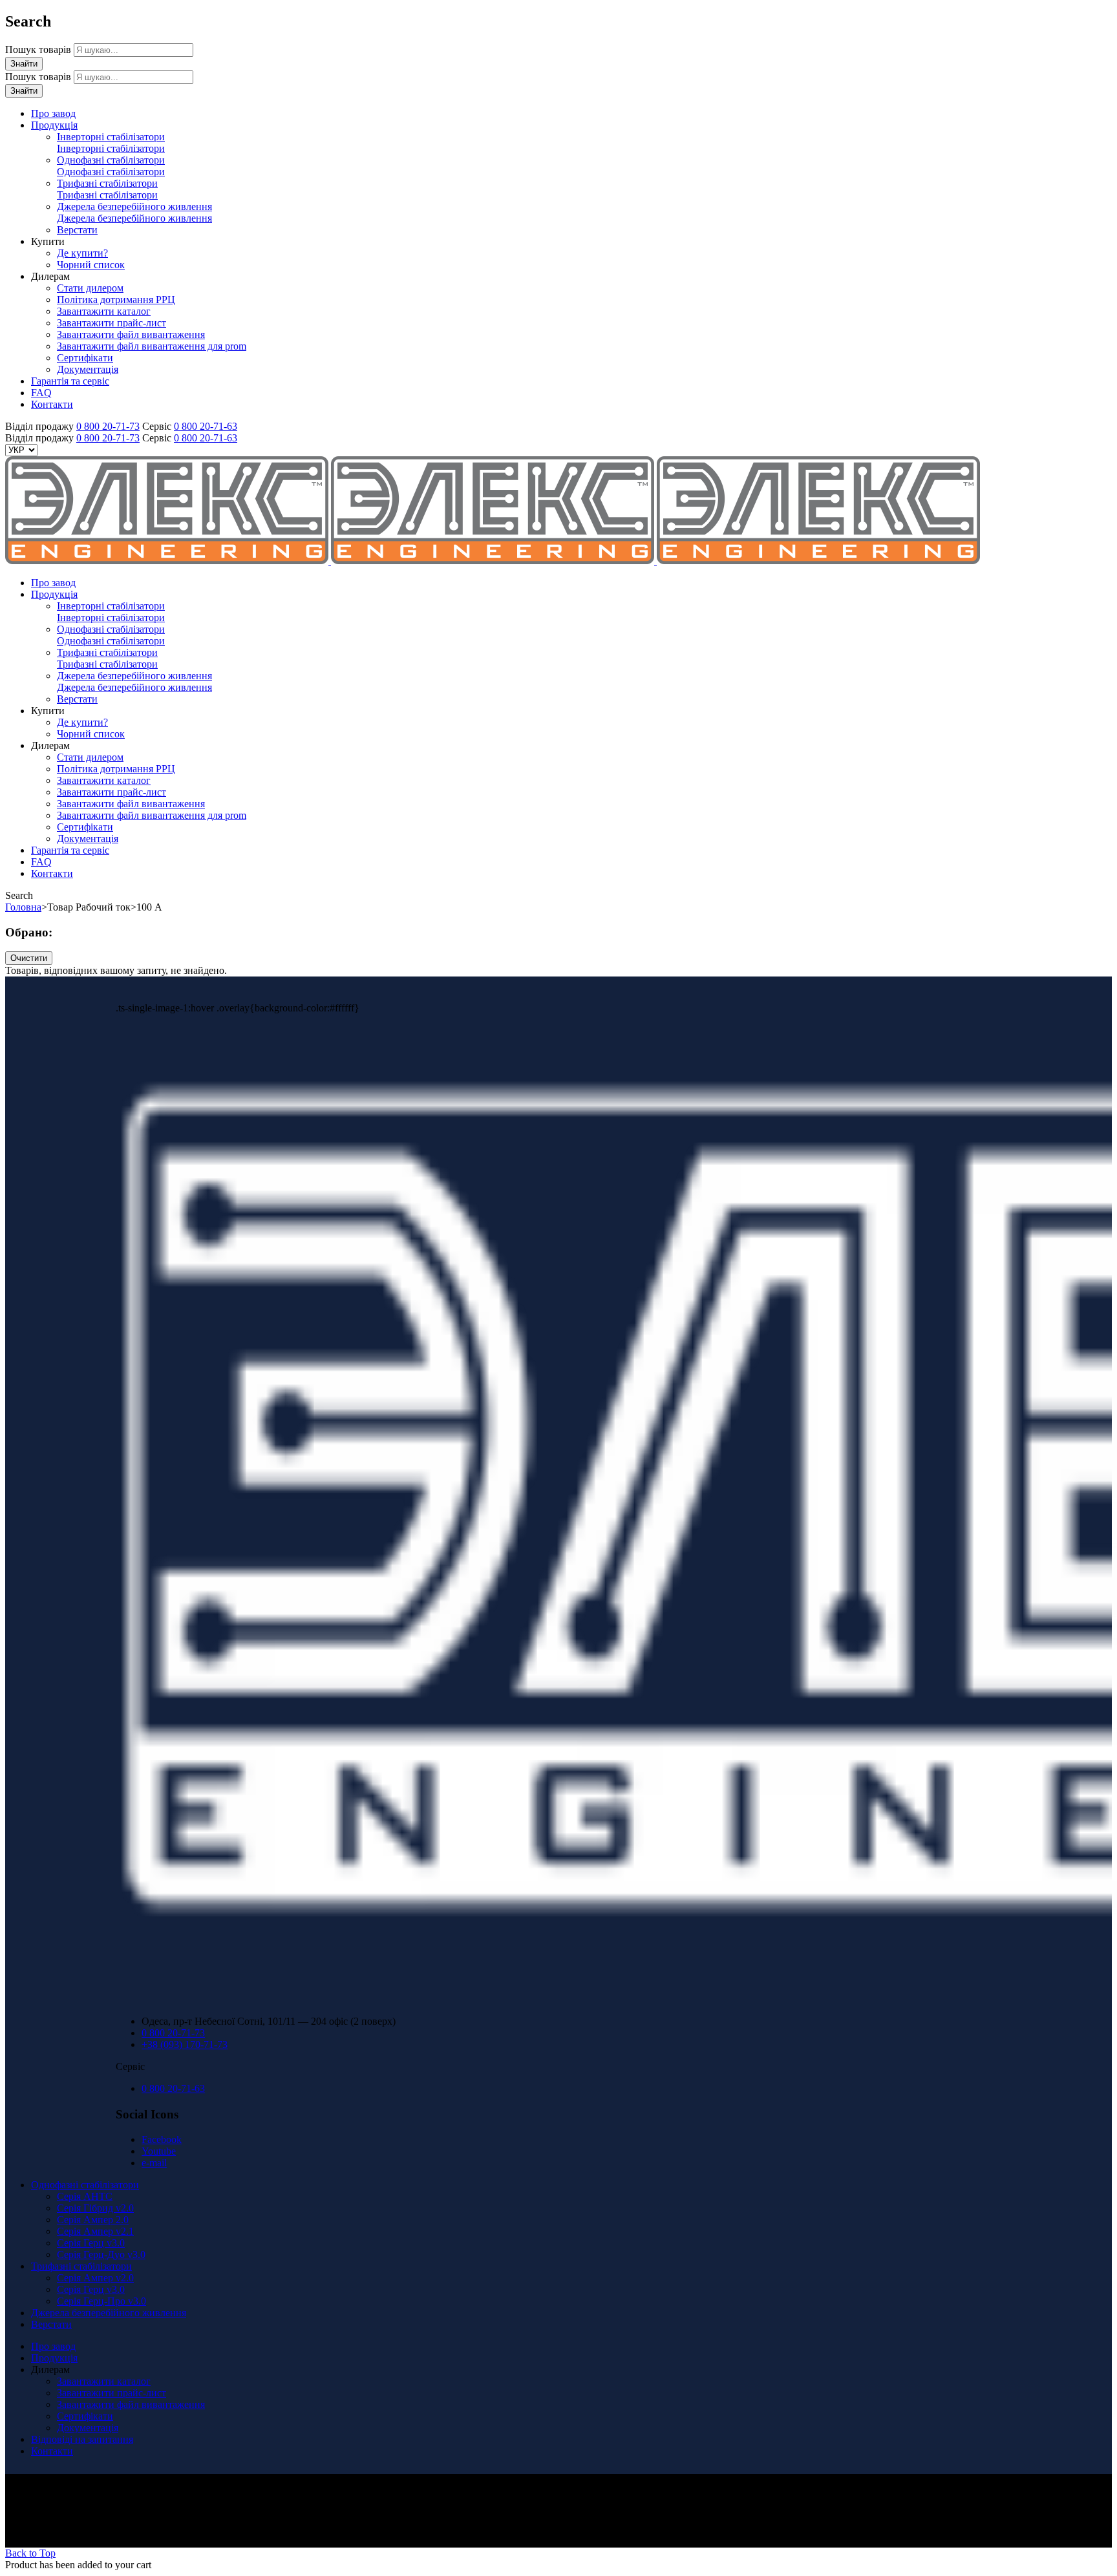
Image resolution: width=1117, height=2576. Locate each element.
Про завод (53, 2346)
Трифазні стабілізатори (81, 2266)
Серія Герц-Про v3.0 (101, 2301)
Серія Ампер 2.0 (93, 2220)
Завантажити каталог (104, 2381)
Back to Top (30, 2553)
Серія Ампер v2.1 (95, 2231)
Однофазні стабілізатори (85, 2185)
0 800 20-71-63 (206, 426)
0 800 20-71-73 (108, 426)
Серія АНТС (85, 2196)
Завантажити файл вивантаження (131, 2404)
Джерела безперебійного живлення (109, 2313)
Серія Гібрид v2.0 (95, 2208)
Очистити (29, 958)
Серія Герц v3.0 (91, 2243)
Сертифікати (85, 2416)
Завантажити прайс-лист (112, 2393)
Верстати (51, 2324)
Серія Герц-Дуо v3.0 (101, 2254)
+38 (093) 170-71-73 (185, 2044)
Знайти (24, 64)
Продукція (54, 2358)
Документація (88, 2428)
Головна (23, 907)
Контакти (52, 2451)
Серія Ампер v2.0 (95, 2278)
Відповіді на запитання (82, 2439)
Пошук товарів (39, 49)
